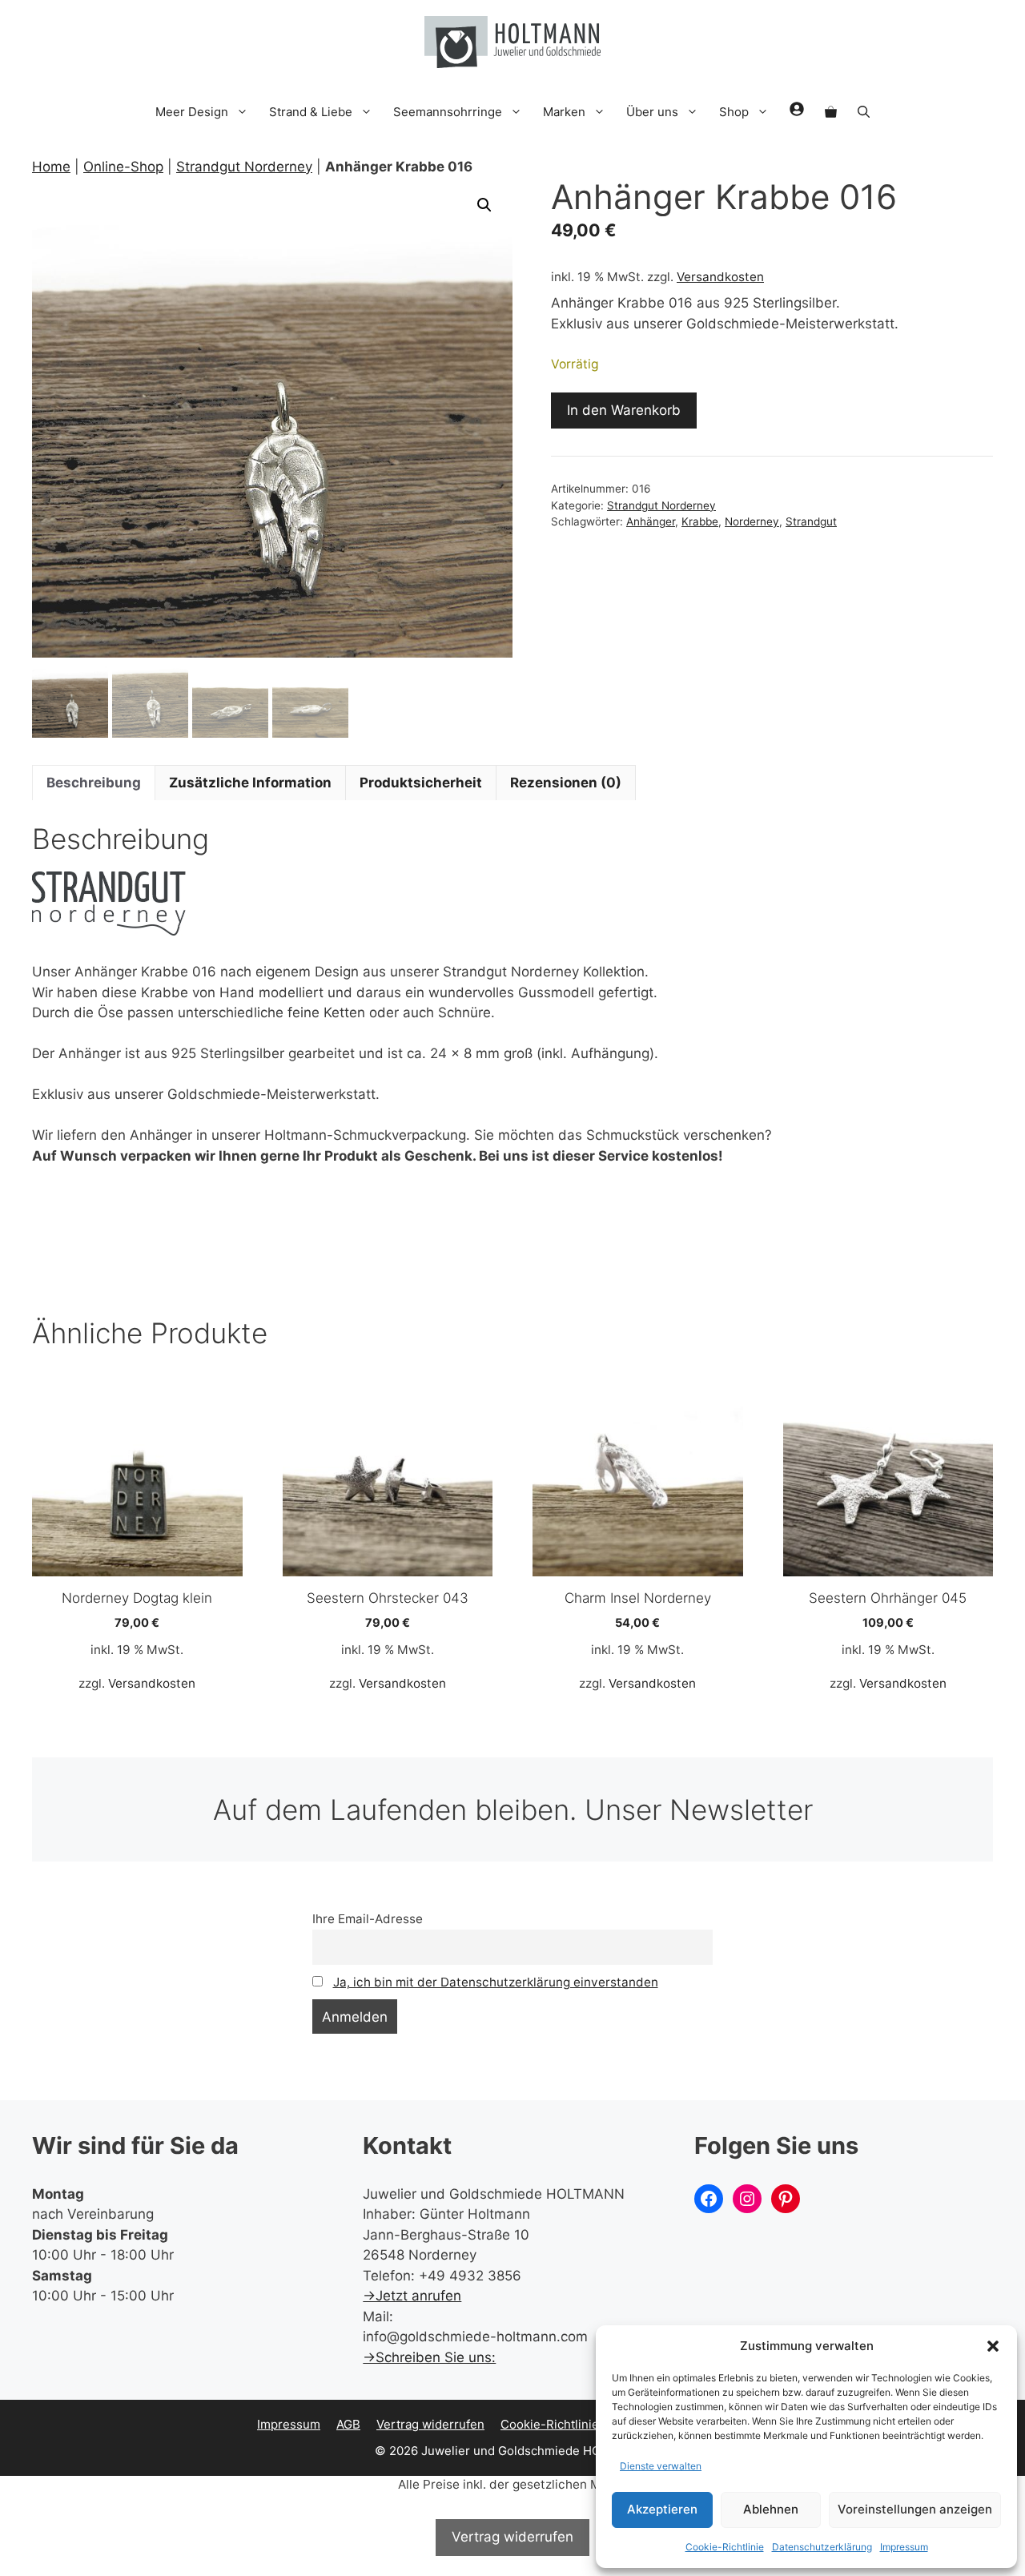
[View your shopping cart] (831, 112)
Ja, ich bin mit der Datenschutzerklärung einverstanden (496, 1982)
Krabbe (700, 521)
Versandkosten (720, 277)
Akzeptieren (662, 2509)
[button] (993, 2346)
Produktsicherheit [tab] (421, 783)
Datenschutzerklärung (822, 2547)
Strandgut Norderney (244, 167)
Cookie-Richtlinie (725, 2547)
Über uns (652, 112)
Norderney (752, 521)
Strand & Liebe (311, 112)
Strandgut (811, 521)
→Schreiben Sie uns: (429, 2357)
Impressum (904, 2547)
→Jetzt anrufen (412, 2296)
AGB (348, 2424)
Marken (564, 112)
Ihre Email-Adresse (368, 1919)
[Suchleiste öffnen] (864, 112)
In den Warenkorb (624, 410)
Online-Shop (123, 167)
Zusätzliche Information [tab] (250, 783)
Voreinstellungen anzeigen (915, 2509)
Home (51, 167)
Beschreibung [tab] (94, 783)
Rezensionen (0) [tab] (566, 783)
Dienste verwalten (661, 2466)
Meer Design (192, 112)
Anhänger (651, 521)
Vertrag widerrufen (430, 2424)
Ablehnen (771, 2509)
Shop (734, 112)
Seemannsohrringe (448, 112)
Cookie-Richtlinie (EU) (563, 2424)
